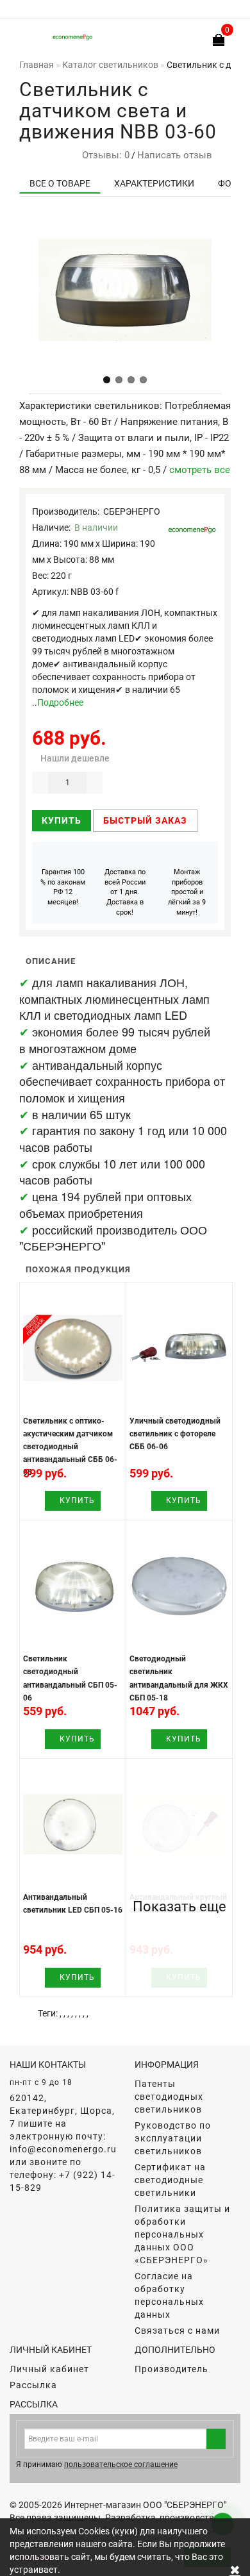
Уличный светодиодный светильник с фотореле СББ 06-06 (175, 1434)
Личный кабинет (49, 2369)
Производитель (171, 2369)
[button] (107, 380)
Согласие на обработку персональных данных (169, 2295)
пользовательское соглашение (121, 2464)
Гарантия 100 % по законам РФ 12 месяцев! (63, 887)
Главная (37, 65)
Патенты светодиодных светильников (169, 2097)
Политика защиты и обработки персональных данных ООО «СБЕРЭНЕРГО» (182, 2234)
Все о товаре (60, 183)
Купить (62, 820)
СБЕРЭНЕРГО (132, 511)
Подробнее (60, 702)
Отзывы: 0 (103, 155)
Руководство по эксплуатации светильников (173, 2138)
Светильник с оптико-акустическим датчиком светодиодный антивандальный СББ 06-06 (70, 1447)
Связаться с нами (177, 2331)
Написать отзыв (175, 155)
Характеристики (154, 183)
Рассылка (33, 2385)
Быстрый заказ (145, 820)
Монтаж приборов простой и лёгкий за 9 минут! (187, 892)
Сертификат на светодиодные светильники (170, 2180)
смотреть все (200, 470)
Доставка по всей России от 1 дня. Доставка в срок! (125, 892)
